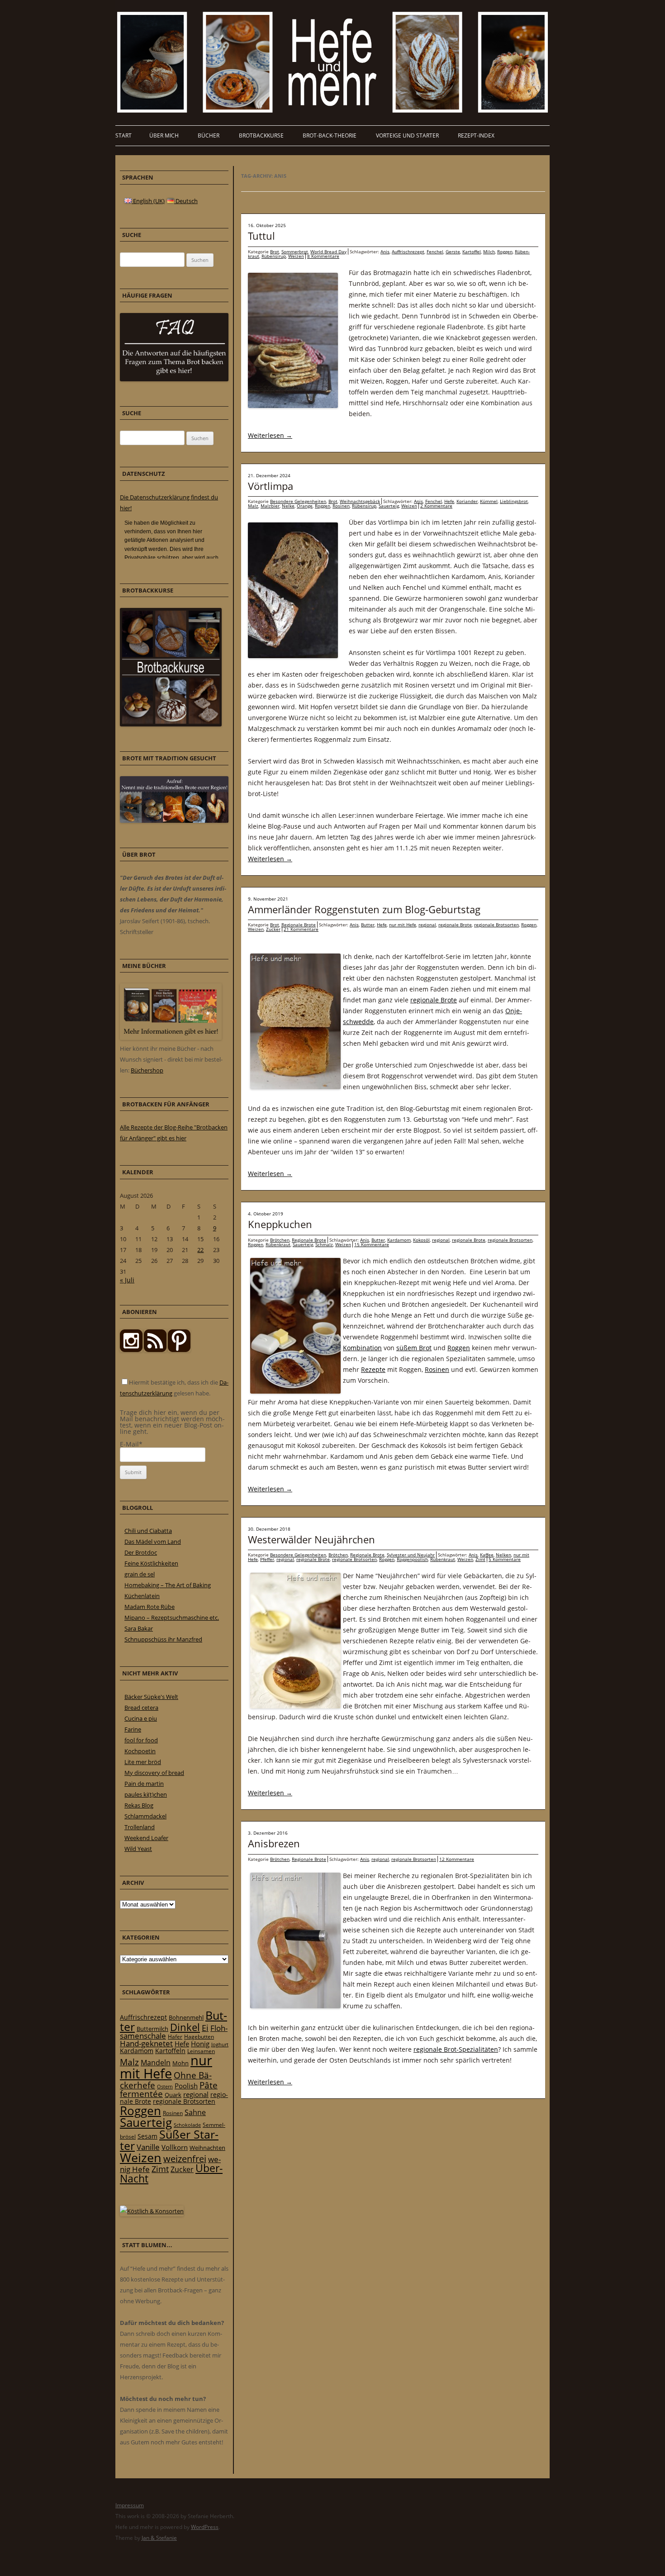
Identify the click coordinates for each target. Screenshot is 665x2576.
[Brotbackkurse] (171, 724)
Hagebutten (199, 2036)
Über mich (164, 135)
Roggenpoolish (412, 1559)
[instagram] (131, 1350)
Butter (368, 925)
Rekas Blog (139, 1805)
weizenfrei (185, 2159)
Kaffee (487, 1555)
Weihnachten (207, 2148)
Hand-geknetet (146, 2043)
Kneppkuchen (280, 1224)
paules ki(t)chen (146, 1794)
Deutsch (186, 201)
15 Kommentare (372, 1244)
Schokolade (187, 2125)
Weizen (296, 256)
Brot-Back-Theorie (330, 135)
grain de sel (140, 1574)
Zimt (480, 1559)
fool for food (141, 1740)
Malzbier (270, 506)
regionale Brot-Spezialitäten (456, 2049)
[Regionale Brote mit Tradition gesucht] (174, 821)
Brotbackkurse (261, 135)
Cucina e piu (141, 1718)
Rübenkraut (278, 1244)
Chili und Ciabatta (148, 1531)
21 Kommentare (301, 929)
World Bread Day (328, 251)
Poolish (186, 2086)
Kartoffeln (170, 2051)
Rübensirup (274, 256)
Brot (275, 251)
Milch (489, 251)
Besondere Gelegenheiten (298, 501)
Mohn (180, 2063)
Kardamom (399, 1240)
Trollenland (140, 1827)
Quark (173, 2095)
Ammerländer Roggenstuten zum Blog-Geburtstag (364, 909)
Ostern (165, 2086)
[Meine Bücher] (171, 1038)
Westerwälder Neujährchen (311, 1539)
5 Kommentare (505, 1559)
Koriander (467, 501)
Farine (133, 1729)
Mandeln (156, 2063)
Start (123, 135)
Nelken (503, 1555)
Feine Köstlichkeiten (151, 1563)
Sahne (195, 2112)
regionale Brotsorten (496, 925)
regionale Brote (455, 925)
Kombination (362, 1348)
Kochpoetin (140, 1751)
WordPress (205, 2527)
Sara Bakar (139, 1628)
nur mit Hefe (403, 925)
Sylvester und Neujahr (411, 1555)
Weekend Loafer (146, 1838)
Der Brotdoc (141, 1552)
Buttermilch (152, 2029)
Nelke (288, 506)
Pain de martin (144, 1784)
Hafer (175, 2037)
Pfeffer (267, 1559)
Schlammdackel (145, 1816)
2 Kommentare (436, 506)
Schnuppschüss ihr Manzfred (163, 1639)
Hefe (449, 501)
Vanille (148, 2147)
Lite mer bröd (143, 1762)
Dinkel (185, 2027)
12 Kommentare (457, 1859)
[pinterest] (155, 1350)
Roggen (505, 251)
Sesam (147, 2136)
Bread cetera (141, 1708)
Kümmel (489, 501)
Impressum (130, 2505)
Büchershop (147, 1070)
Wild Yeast (138, 1849)
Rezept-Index (476, 135)
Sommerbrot (295, 251)
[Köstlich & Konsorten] (152, 2211)
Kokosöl (421, 1240)
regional (427, 925)
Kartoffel (472, 251)
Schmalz (324, 1244)
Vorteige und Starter (407, 135)
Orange (305, 506)
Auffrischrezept (408, 251)
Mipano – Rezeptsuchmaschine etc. (172, 1618)
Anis (385, 251)
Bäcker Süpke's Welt (151, 1697)
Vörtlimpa (271, 486)
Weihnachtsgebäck (360, 501)
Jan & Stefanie (159, 2538)
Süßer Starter (169, 2140)
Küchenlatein (142, 1596)
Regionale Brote (299, 925)
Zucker (273, 929)
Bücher (209, 135)
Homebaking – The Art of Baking (168, 1585)
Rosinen (341, 506)
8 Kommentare (323, 256)
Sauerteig (389, 506)
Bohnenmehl (186, 2017)
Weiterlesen (270, 435)
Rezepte (373, 1369)
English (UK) (148, 201)
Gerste (453, 251)
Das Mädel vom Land (153, 1542)
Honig (200, 2044)
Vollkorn (175, 2147)
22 (200, 1250)
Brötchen (280, 1240)
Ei (205, 2028)
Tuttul (261, 236)
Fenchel (435, 251)
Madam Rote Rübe (150, 1607)
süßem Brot (414, 1348)
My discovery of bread (154, 1773)
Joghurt (220, 2045)
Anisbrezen (274, 1843)
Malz (253, 506)
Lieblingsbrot (514, 501)
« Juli (127, 1280)
